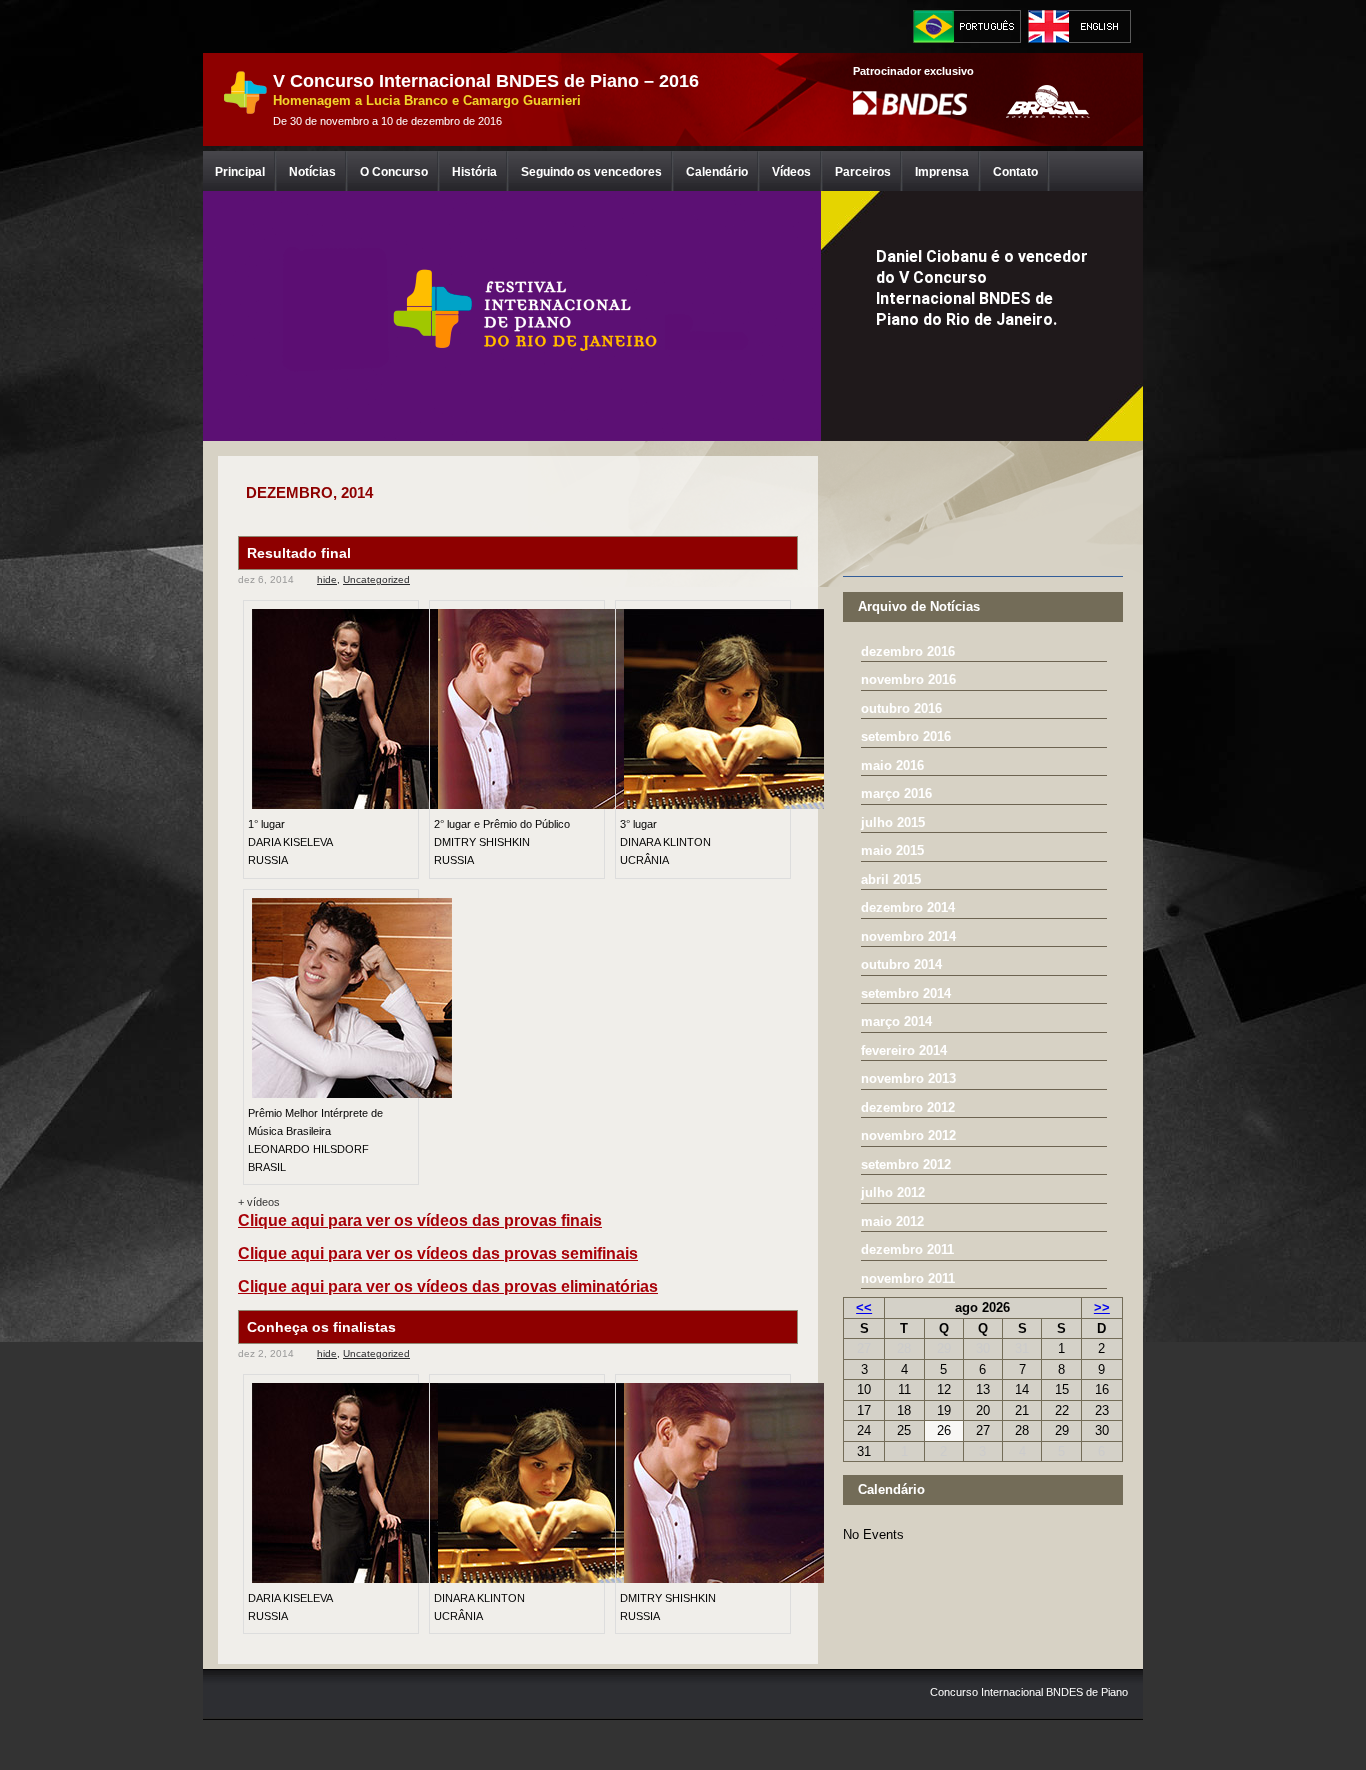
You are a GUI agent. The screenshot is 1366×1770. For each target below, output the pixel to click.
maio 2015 (892, 850)
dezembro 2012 (908, 1107)
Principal (240, 172)
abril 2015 (891, 879)
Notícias (312, 172)
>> (1102, 1307)
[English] (1082, 26)
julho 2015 (893, 822)
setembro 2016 (906, 736)
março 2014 (896, 1021)
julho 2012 (893, 1192)
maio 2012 (892, 1221)
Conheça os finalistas (321, 1327)
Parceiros (863, 172)
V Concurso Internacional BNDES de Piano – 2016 (486, 81)
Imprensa (942, 172)
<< (864, 1307)
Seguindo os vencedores (591, 172)
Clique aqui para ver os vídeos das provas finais (420, 1220)
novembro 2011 (908, 1278)
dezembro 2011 (907, 1249)
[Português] (967, 26)
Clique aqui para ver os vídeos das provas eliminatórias (448, 1286)
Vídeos (791, 172)
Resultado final (299, 553)
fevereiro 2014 (904, 1050)
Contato (1015, 172)
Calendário (717, 172)
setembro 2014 (906, 993)
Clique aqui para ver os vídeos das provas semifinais (438, 1253)
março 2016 (896, 793)
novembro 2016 (908, 679)
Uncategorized (376, 579)
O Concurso (394, 172)
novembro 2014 (908, 936)
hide (327, 579)
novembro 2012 (908, 1135)
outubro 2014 (901, 964)
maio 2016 (892, 765)
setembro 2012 (906, 1164)
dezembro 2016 (908, 651)
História (474, 172)
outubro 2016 (901, 708)
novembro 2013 (908, 1078)
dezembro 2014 (908, 907)
